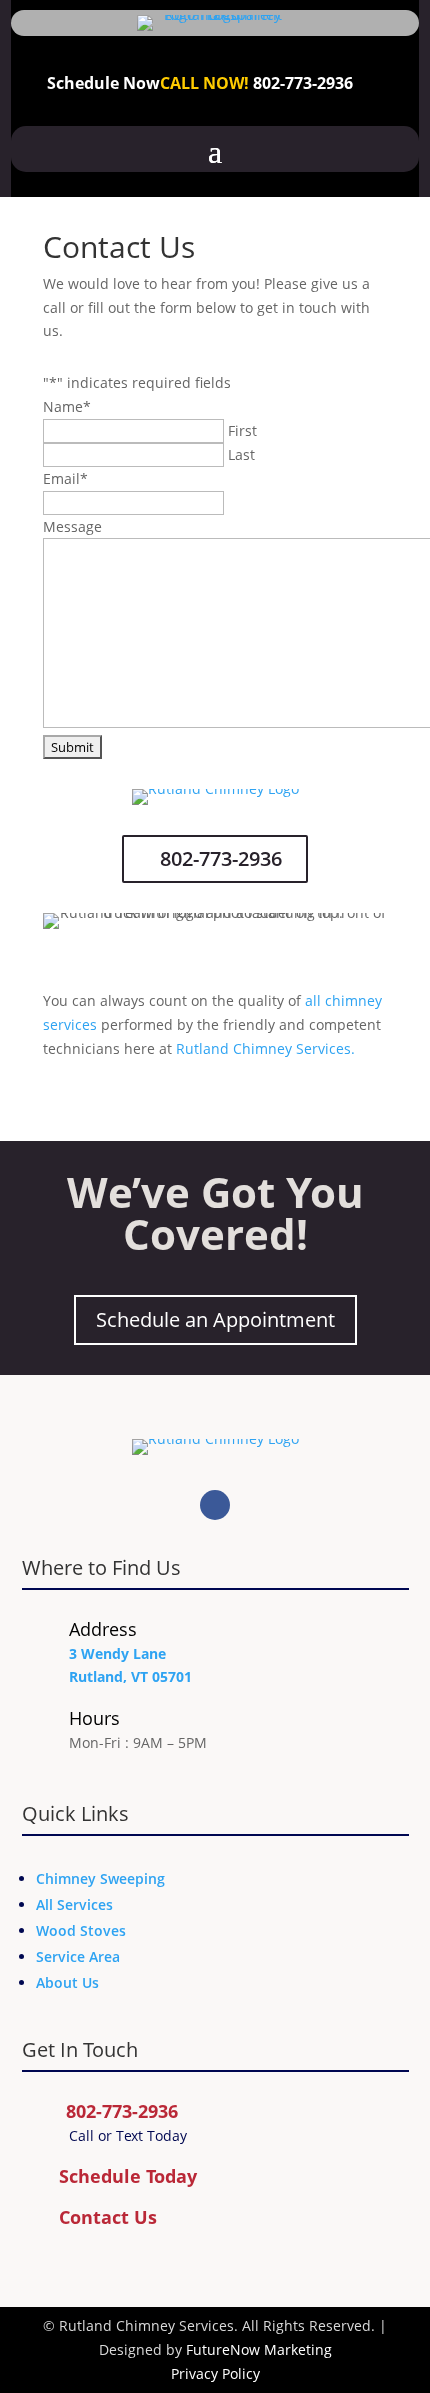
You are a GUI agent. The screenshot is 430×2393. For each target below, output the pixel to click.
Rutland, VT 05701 (130, 1676)
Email (65, 478)
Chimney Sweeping (100, 1878)
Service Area (78, 1956)
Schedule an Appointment (215, 1319)
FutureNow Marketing (259, 2349)
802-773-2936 (303, 83)
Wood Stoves (81, 1930)
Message (72, 526)
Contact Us (108, 2217)
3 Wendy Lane (117, 1653)
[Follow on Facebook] (215, 1505)
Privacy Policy (215, 2373)
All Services (74, 1904)
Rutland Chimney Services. (265, 1048)
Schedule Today (128, 2176)
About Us (67, 1982)
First (242, 430)
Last (241, 454)
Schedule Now (103, 83)
